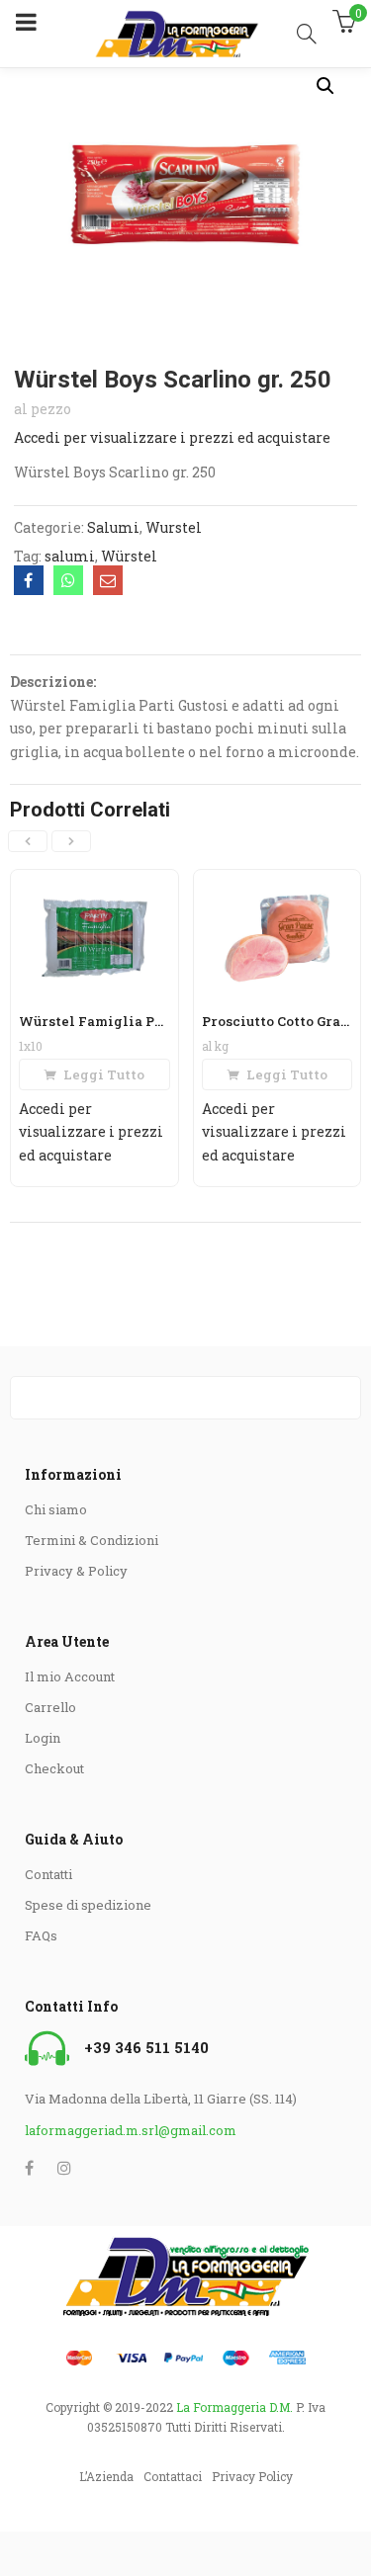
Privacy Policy (252, 2476)
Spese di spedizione (88, 1905)
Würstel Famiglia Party (102, 1021)
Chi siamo (56, 1509)
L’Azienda (106, 2476)
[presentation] (28, 841)
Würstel (129, 556)
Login (43, 1738)
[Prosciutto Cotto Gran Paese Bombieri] (278, 882)
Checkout (54, 1768)
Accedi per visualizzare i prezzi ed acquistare (172, 437)
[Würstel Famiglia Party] (94, 882)
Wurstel (174, 527)
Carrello (50, 1707)
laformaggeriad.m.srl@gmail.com (131, 2130)
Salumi (113, 527)
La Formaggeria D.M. (234, 2407)
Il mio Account (70, 1676)
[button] (325, 86)
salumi (70, 556)
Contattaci (173, 2476)
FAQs (41, 1935)
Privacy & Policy (76, 1571)
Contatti (48, 1874)
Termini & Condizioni (92, 1540)
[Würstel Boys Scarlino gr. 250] (29, 580)
